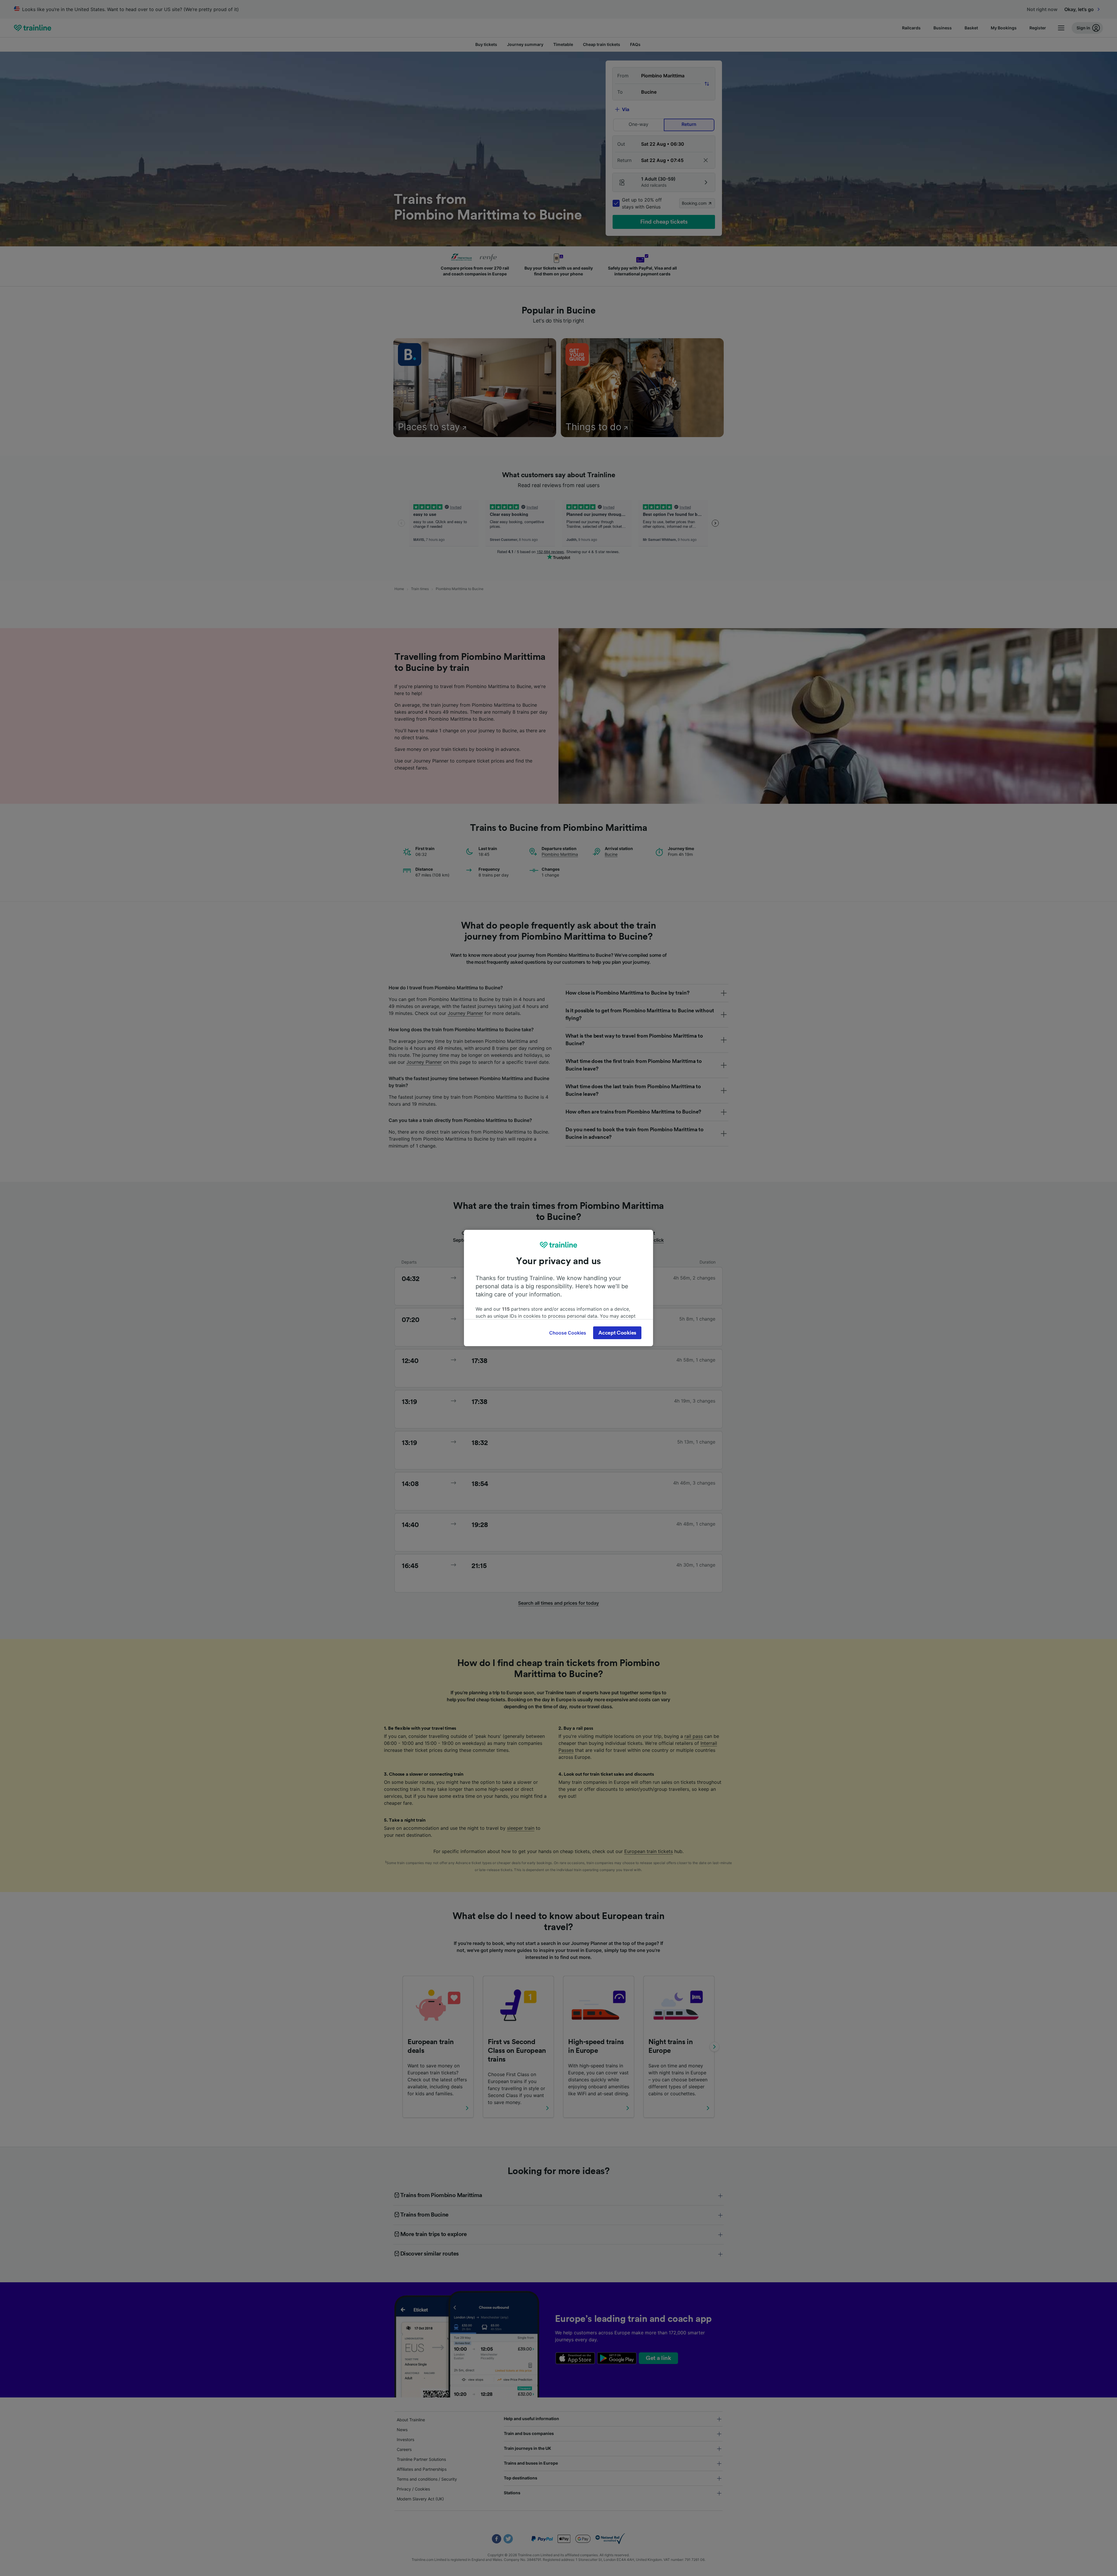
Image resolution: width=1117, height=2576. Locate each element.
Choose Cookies (568, 1333)
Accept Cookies (617, 1333)
